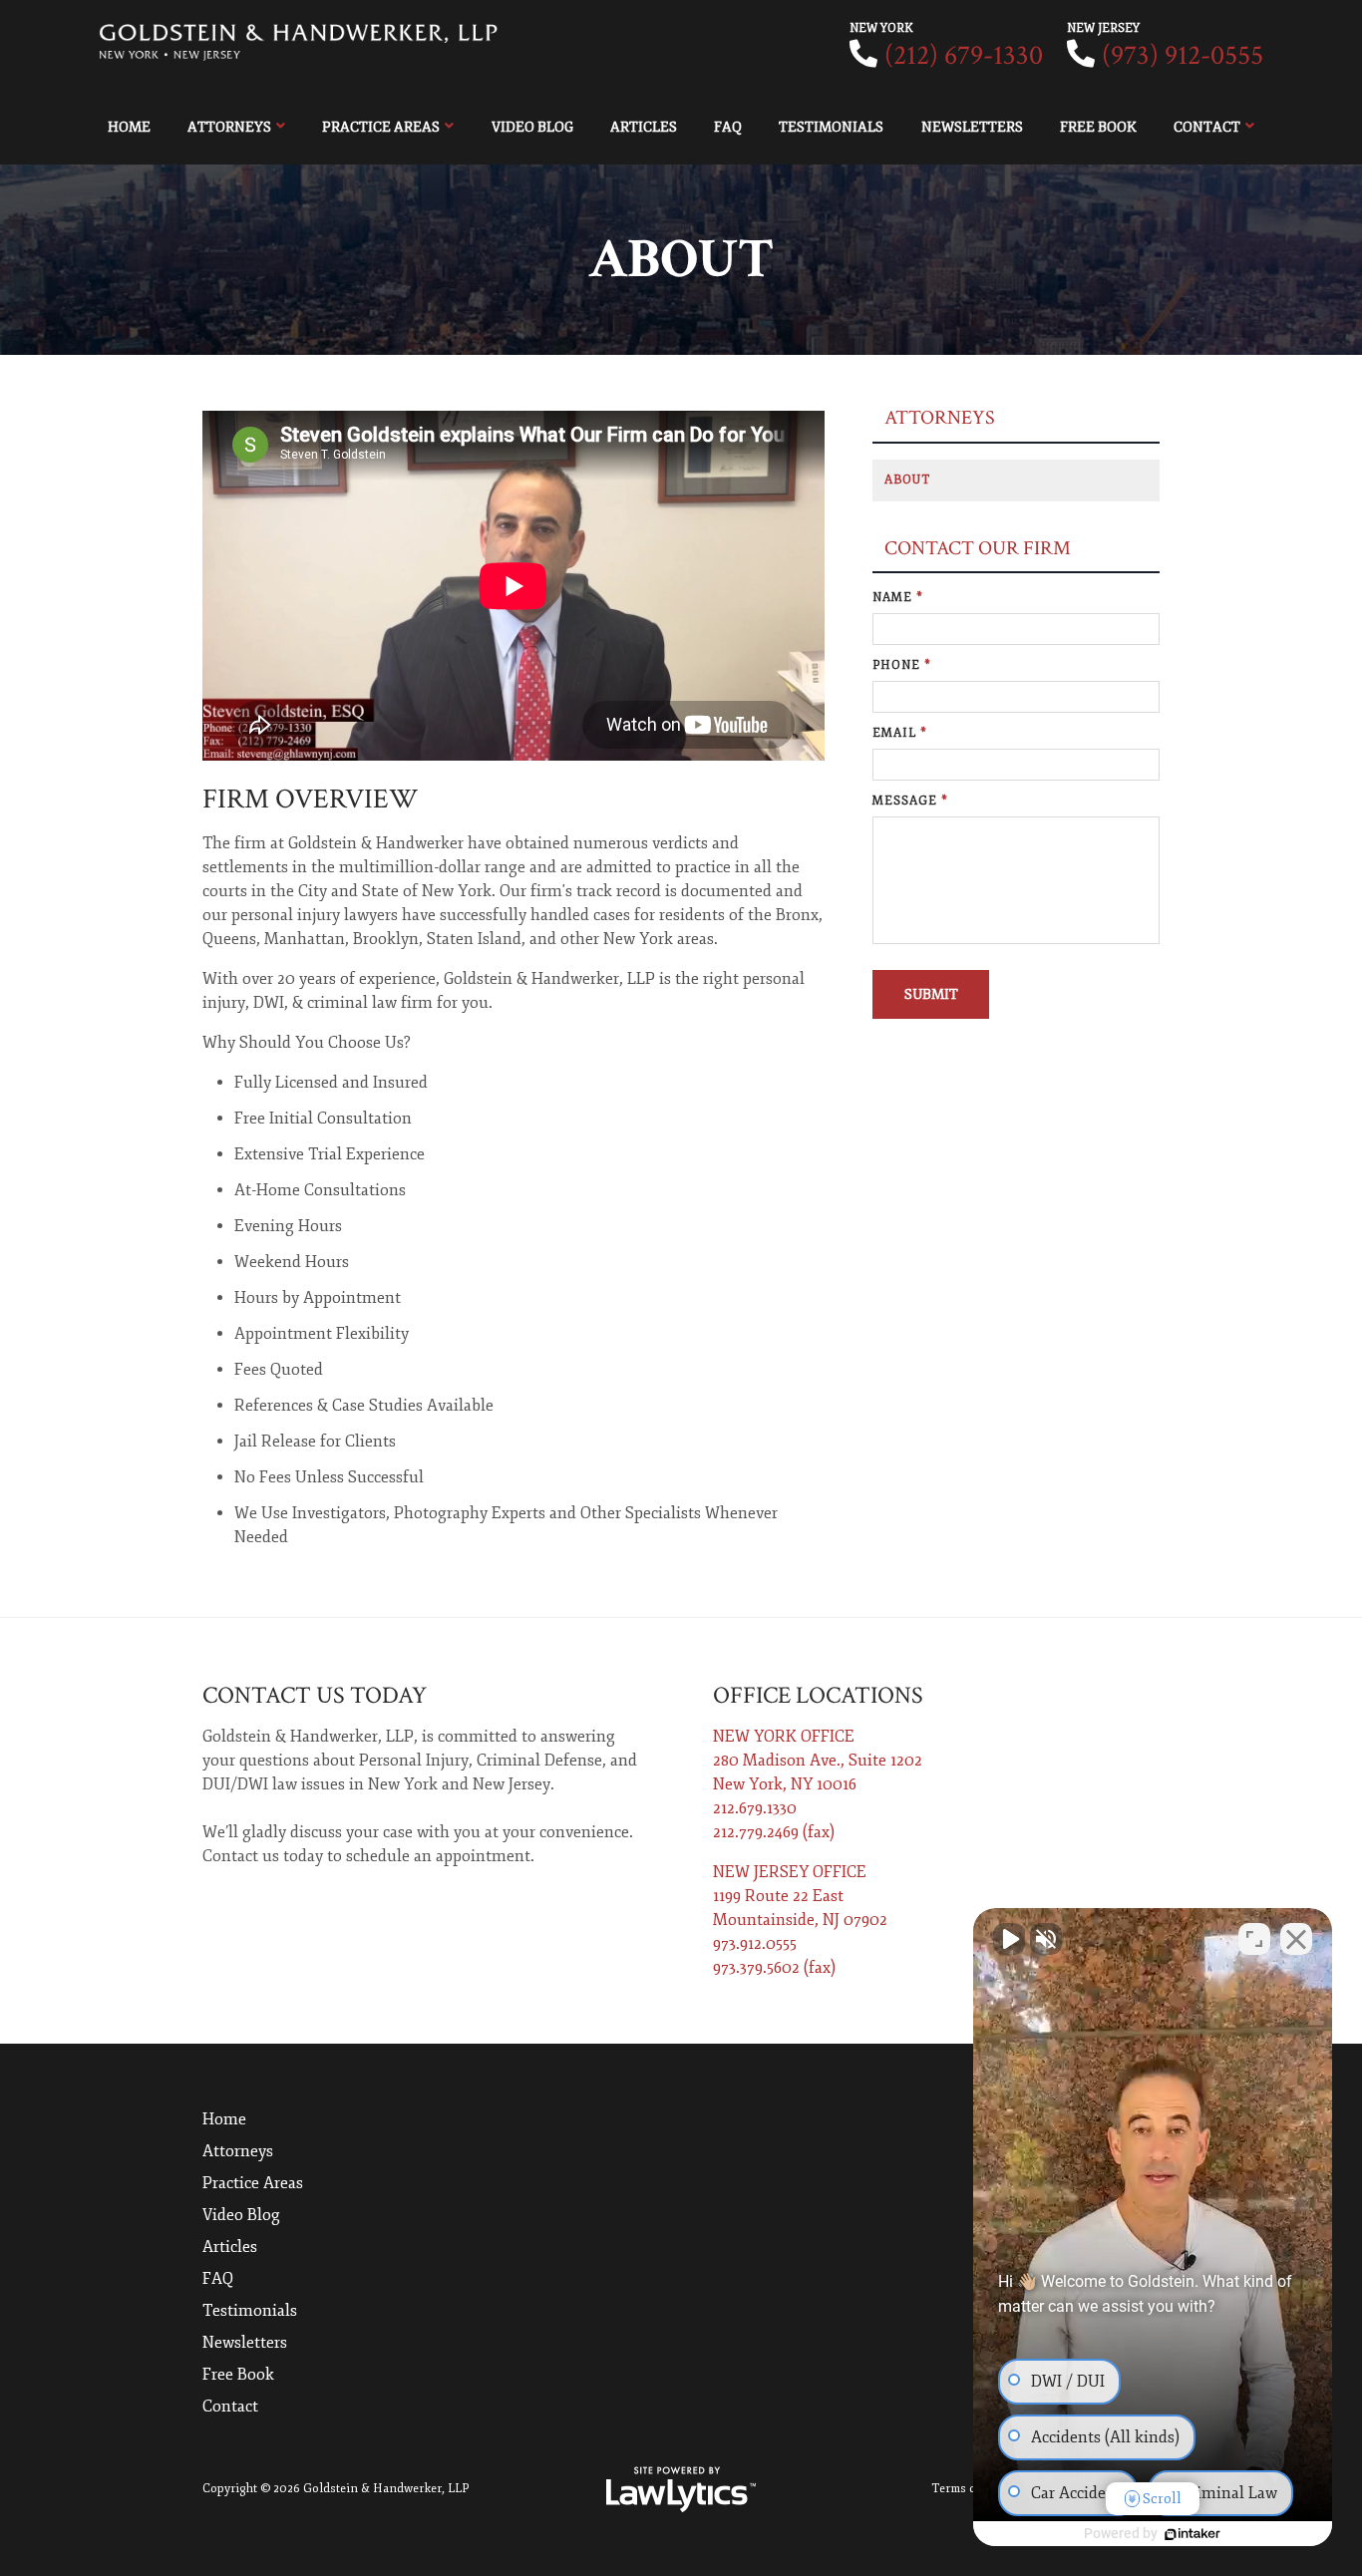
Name (898, 598)
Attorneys (229, 127)
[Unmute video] (1009, 1939)
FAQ (728, 127)
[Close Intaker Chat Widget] (1296, 1939)
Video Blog (532, 127)
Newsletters (972, 127)
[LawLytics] (681, 2489)
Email (900, 733)
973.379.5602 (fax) (774, 1968)
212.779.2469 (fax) (774, 1832)
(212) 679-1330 (964, 55)
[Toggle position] (1254, 1939)
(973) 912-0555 (1183, 55)
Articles (644, 127)
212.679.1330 (755, 1808)
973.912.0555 (755, 1944)
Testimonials (831, 127)
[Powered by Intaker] (1192, 2534)
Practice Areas (381, 127)
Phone (902, 665)
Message (910, 801)
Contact (1207, 127)
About (907, 480)
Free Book (1098, 127)
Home (129, 127)
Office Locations (818, 1695)
